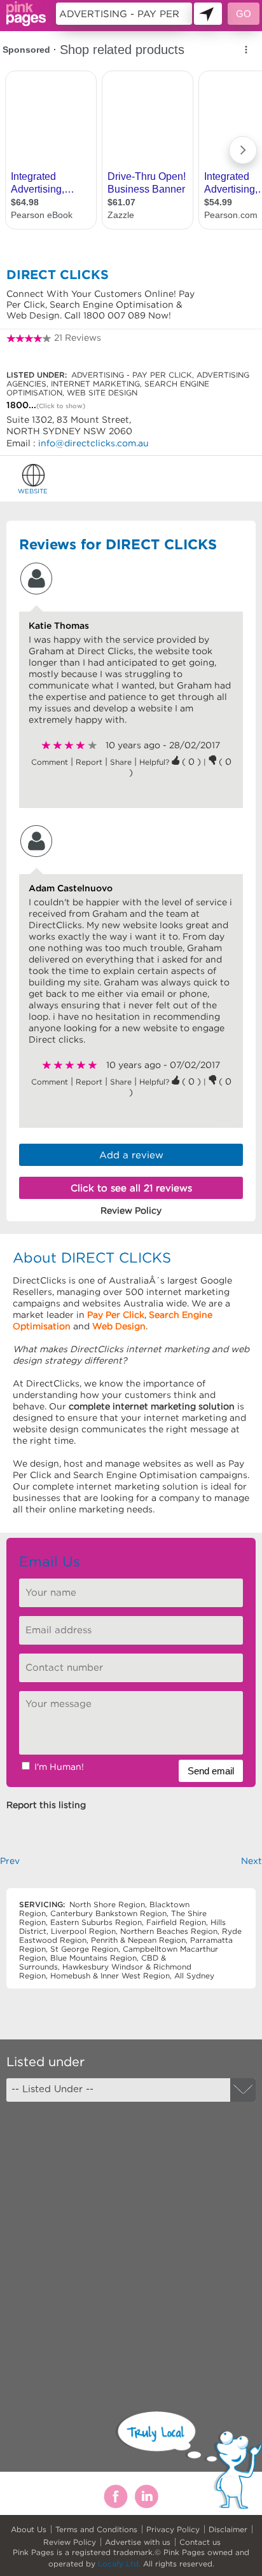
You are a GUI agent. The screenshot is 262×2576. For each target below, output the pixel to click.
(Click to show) (61, 406)
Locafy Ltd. (119, 2564)
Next (252, 1861)
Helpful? (155, 762)
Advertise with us (138, 2542)
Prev (10, 1861)
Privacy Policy (173, 2529)
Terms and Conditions (96, 2529)
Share (121, 762)
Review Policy (70, 2542)
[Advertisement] (131, 2245)
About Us (29, 2529)
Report (89, 762)
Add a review (131, 1155)
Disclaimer (228, 2529)
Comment (50, 762)
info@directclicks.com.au (93, 443)
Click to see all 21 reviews (131, 1188)
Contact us (200, 2542)
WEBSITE (33, 491)
